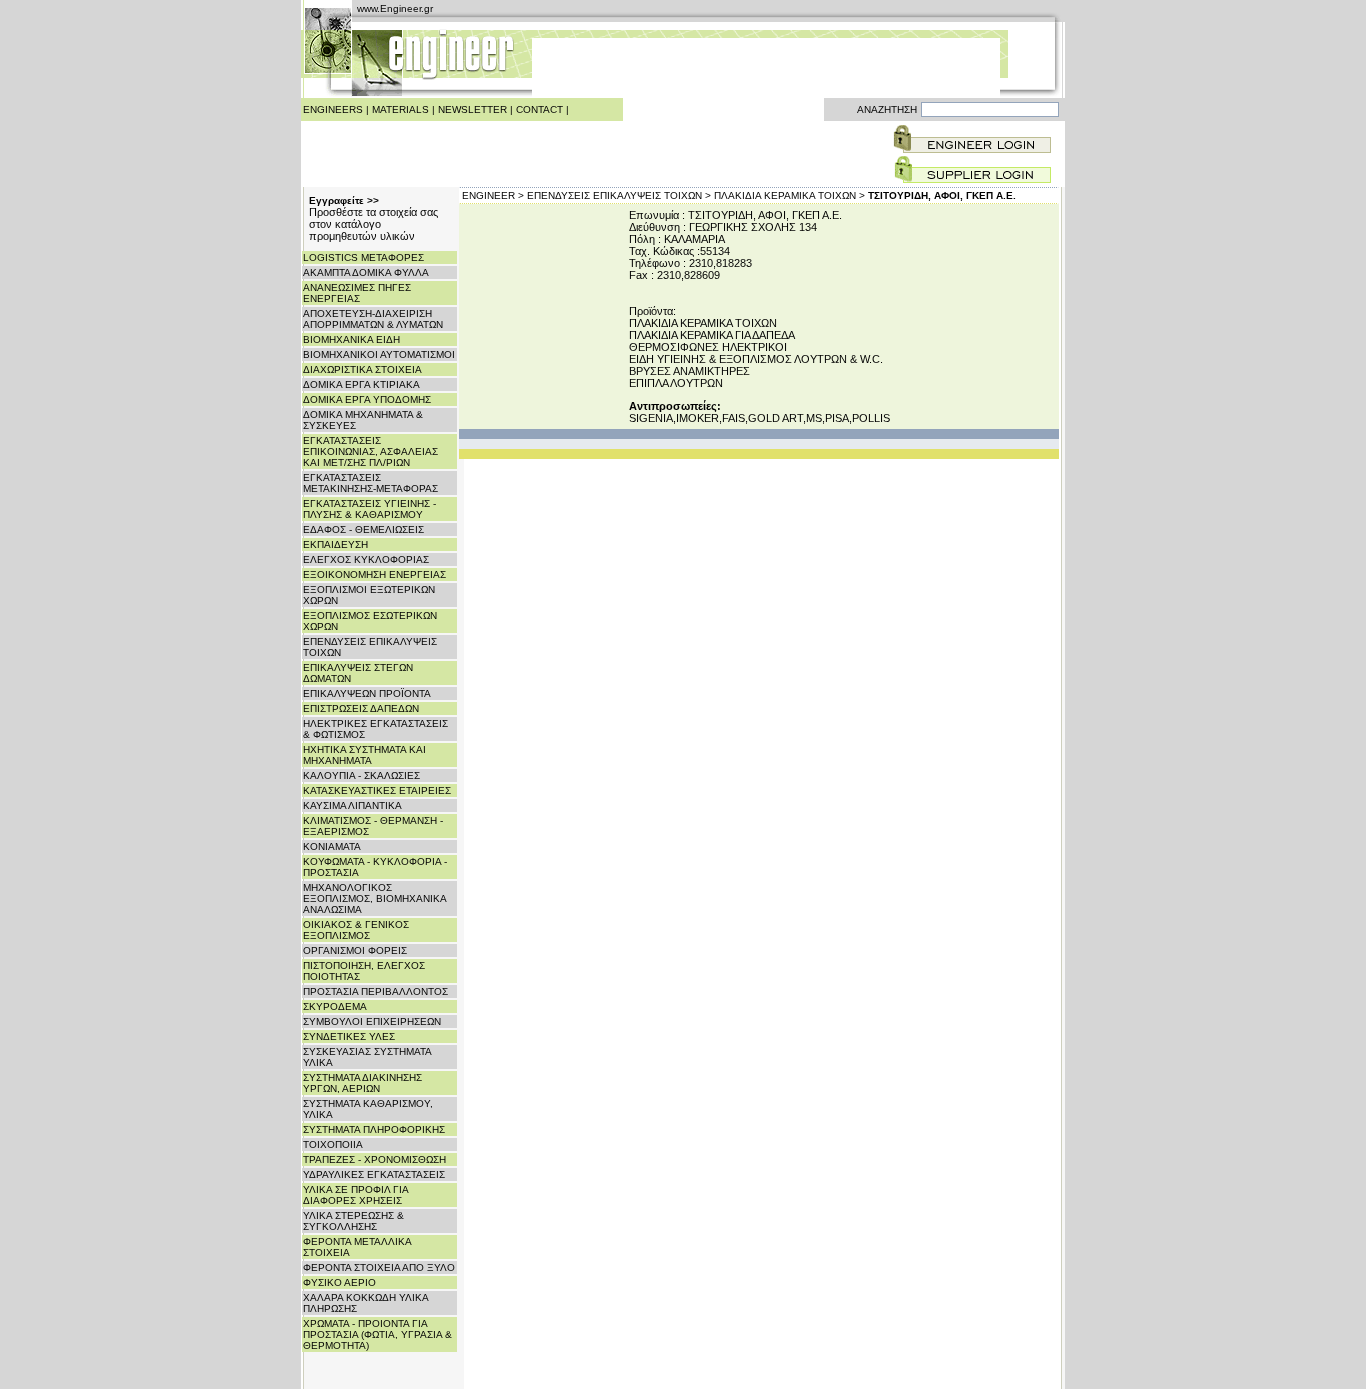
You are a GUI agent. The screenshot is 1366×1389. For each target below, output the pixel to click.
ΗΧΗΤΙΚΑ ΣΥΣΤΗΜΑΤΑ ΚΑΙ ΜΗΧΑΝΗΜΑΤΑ (364, 755)
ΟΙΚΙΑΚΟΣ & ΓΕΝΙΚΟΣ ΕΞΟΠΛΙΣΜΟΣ (356, 930)
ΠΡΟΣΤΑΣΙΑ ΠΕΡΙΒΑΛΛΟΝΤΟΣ (375, 991)
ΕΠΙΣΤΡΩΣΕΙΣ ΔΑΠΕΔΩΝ (361, 708)
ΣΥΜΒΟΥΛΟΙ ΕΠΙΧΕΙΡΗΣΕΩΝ (372, 1021)
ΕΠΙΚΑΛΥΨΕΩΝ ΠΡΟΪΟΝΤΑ (367, 693)
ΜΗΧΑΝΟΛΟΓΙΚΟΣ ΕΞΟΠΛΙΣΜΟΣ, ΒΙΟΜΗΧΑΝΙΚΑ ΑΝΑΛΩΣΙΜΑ (374, 898)
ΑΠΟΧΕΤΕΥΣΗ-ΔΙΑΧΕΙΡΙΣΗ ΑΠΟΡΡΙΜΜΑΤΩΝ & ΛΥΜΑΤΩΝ (373, 319)
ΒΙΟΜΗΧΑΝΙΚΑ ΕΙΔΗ (351, 339)
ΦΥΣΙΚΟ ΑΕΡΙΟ (339, 1282)
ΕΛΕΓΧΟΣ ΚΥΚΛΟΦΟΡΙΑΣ (366, 559)
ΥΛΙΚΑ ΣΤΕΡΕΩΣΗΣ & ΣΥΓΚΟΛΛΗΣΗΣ (353, 1221)
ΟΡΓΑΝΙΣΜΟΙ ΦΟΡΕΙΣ (355, 950)
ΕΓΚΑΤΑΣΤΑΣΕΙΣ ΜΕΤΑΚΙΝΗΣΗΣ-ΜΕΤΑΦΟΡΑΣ (370, 483)
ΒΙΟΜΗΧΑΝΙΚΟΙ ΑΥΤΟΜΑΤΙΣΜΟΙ (379, 354)
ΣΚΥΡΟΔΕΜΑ (335, 1006)
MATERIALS (400, 109)
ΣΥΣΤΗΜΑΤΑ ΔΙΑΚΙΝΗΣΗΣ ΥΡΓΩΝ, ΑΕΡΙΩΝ (362, 1083)
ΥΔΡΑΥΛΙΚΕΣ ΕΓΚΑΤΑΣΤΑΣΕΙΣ (374, 1174)
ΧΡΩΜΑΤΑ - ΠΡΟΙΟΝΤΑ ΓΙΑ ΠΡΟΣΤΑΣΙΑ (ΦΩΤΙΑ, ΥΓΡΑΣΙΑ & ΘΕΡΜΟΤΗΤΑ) (377, 1334)
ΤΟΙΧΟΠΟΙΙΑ (333, 1144)
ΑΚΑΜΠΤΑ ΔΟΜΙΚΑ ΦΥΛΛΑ (366, 272)
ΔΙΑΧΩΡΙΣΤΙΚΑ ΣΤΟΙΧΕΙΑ (362, 369)
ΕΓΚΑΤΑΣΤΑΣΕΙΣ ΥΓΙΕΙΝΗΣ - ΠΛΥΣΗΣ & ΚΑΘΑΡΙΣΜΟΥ (369, 509)
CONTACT (539, 109)
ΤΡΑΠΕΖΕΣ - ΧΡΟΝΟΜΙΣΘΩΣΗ (374, 1159)
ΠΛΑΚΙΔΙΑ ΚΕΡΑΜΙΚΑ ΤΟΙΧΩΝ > (789, 195)
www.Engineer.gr (395, 8)
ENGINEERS (333, 109)
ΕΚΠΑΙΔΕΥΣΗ (335, 544)
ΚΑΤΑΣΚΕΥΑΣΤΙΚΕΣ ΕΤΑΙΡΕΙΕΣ (377, 790)
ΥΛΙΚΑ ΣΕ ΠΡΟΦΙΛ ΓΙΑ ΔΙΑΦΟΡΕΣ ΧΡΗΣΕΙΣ (355, 1195)
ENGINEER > (493, 195)
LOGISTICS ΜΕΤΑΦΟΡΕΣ (363, 257)
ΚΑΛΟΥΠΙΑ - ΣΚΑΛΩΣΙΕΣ (361, 775)
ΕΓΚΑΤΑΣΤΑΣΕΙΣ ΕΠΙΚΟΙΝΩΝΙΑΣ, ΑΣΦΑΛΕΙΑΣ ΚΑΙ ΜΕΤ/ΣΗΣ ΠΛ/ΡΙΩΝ (370, 451)
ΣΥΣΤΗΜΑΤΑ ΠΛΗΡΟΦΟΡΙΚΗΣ (374, 1129)
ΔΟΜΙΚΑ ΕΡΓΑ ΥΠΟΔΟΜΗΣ (367, 399)
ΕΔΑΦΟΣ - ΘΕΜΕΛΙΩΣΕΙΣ (363, 529)
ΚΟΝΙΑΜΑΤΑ (332, 846)
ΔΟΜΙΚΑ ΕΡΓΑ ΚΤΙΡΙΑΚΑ (361, 384)
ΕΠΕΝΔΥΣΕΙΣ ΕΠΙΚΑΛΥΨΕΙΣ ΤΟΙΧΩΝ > (619, 195)
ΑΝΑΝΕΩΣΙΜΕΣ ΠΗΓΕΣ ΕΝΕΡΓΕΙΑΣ (357, 293)
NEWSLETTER (472, 109)
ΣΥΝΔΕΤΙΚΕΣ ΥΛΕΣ (349, 1036)
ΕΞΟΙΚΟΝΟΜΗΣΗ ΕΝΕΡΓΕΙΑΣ (374, 574)
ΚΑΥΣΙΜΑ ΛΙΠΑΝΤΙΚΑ (352, 805)
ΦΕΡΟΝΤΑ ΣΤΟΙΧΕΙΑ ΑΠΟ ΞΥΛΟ (379, 1267)
